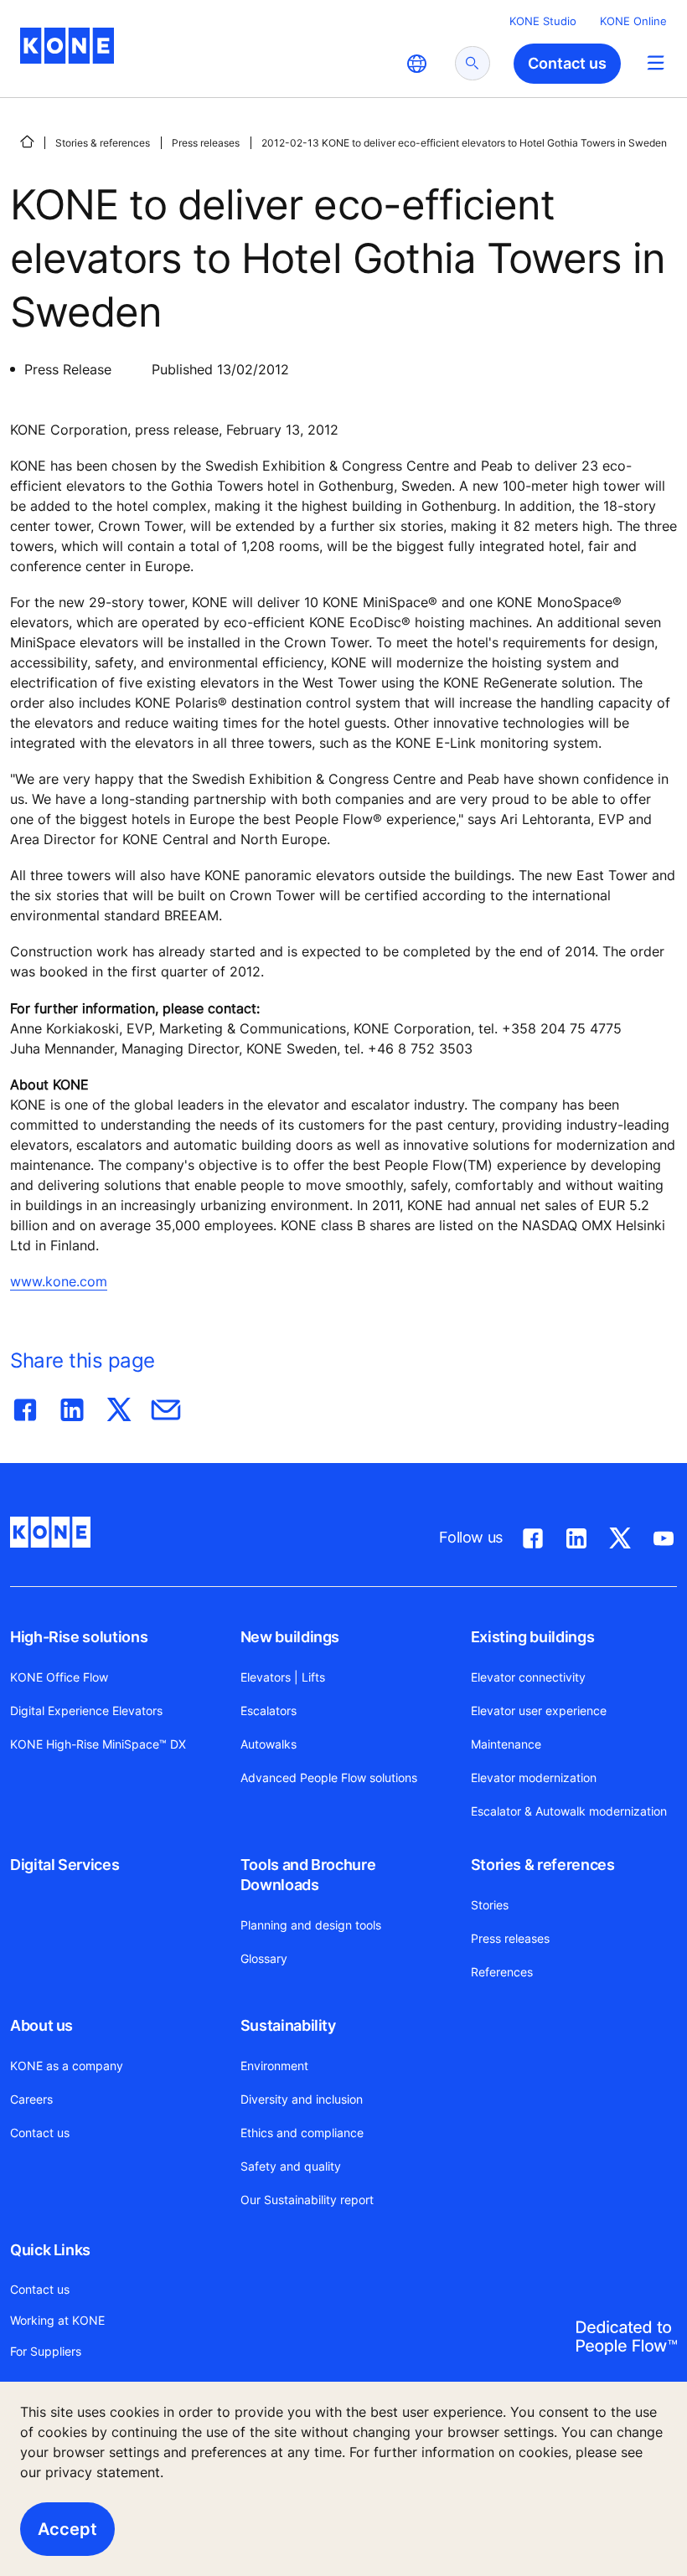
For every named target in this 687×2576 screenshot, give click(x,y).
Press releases (206, 143)
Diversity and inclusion (302, 2099)
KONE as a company (67, 2066)
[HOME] (27, 142)
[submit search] (473, 63)
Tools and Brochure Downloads (308, 1875)
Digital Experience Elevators (86, 1710)
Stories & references (103, 143)
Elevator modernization (534, 1777)
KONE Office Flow (59, 1677)
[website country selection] (416, 64)
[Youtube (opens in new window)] (664, 1535)
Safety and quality (291, 2166)
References (502, 1972)
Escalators (269, 1710)
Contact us (40, 2133)
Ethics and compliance (302, 2133)
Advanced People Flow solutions (329, 1777)
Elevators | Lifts (283, 1677)
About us (41, 2025)
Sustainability (288, 2025)
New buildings (290, 1637)
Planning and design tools (311, 1925)
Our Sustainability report (307, 2200)
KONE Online (633, 21)
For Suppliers (46, 2351)
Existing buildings (533, 1637)
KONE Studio (543, 21)
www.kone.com (59, 1281)
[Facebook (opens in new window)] (533, 1535)
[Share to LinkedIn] (72, 1406)
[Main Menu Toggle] (656, 62)
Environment (274, 2066)
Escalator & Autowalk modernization (569, 1811)
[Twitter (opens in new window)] (620, 1535)
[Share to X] (119, 1406)
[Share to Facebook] (25, 1406)
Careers (31, 2099)
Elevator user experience (539, 1710)
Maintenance (506, 1744)
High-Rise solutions (79, 1637)
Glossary (264, 1958)
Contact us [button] (567, 63)
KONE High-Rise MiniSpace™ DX (98, 1744)
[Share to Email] (166, 1406)
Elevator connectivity (528, 1677)
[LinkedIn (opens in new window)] (576, 1535)
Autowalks (269, 1744)
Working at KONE (57, 2320)
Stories (490, 1905)
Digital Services (65, 1865)
